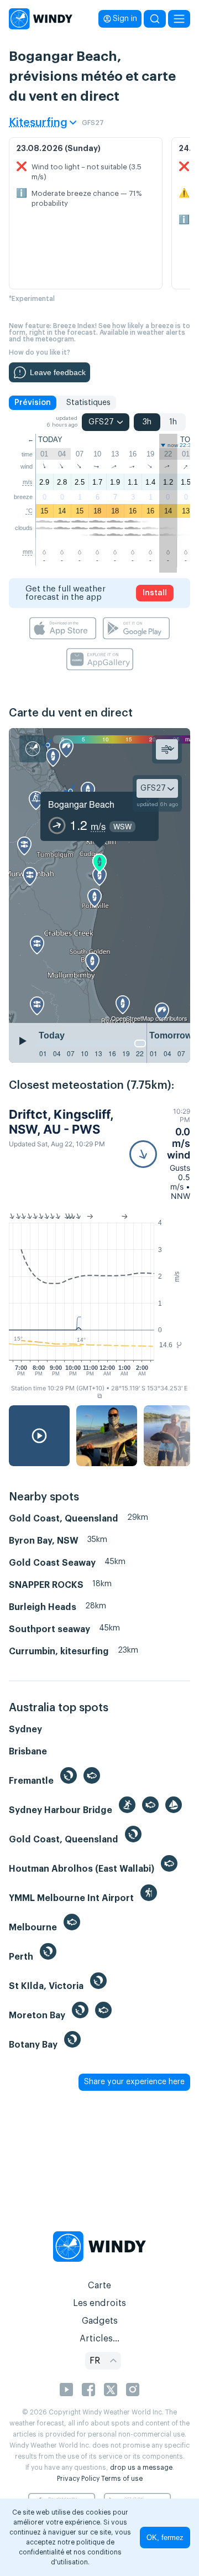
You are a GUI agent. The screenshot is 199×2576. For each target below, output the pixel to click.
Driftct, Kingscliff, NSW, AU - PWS (61, 1121)
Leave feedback (58, 372)
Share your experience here (134, 2082)
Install (155, 593)
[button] (160, 1154)
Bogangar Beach (81, 804)
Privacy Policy (78, 2479)
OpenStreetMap (132, 1018)
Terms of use (122, 2479)
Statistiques (88, 403)
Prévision (33, 403)
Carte (99, 2286)
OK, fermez (165, 2538)
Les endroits (99, 2303)
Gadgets (100, 2321)
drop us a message (141, 2468)
